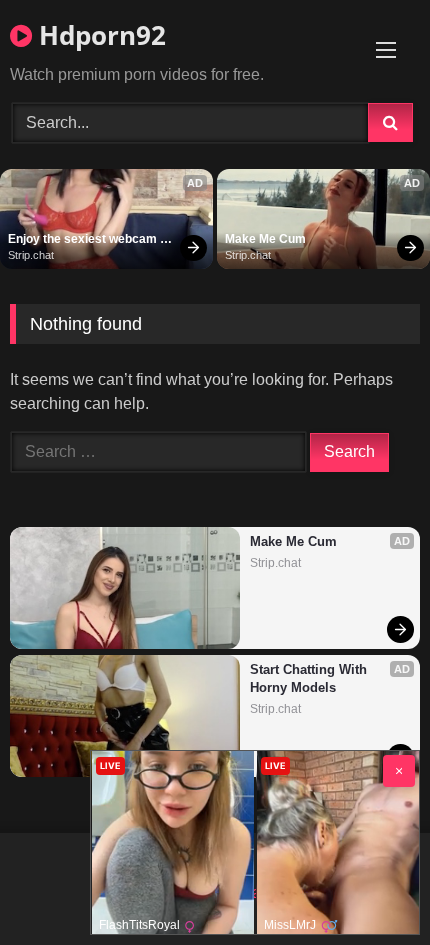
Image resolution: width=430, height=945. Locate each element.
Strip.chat (31, 255)
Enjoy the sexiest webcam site (84, 240)
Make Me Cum (265, 239)
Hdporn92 (99, 35)
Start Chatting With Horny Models (310, 678)
